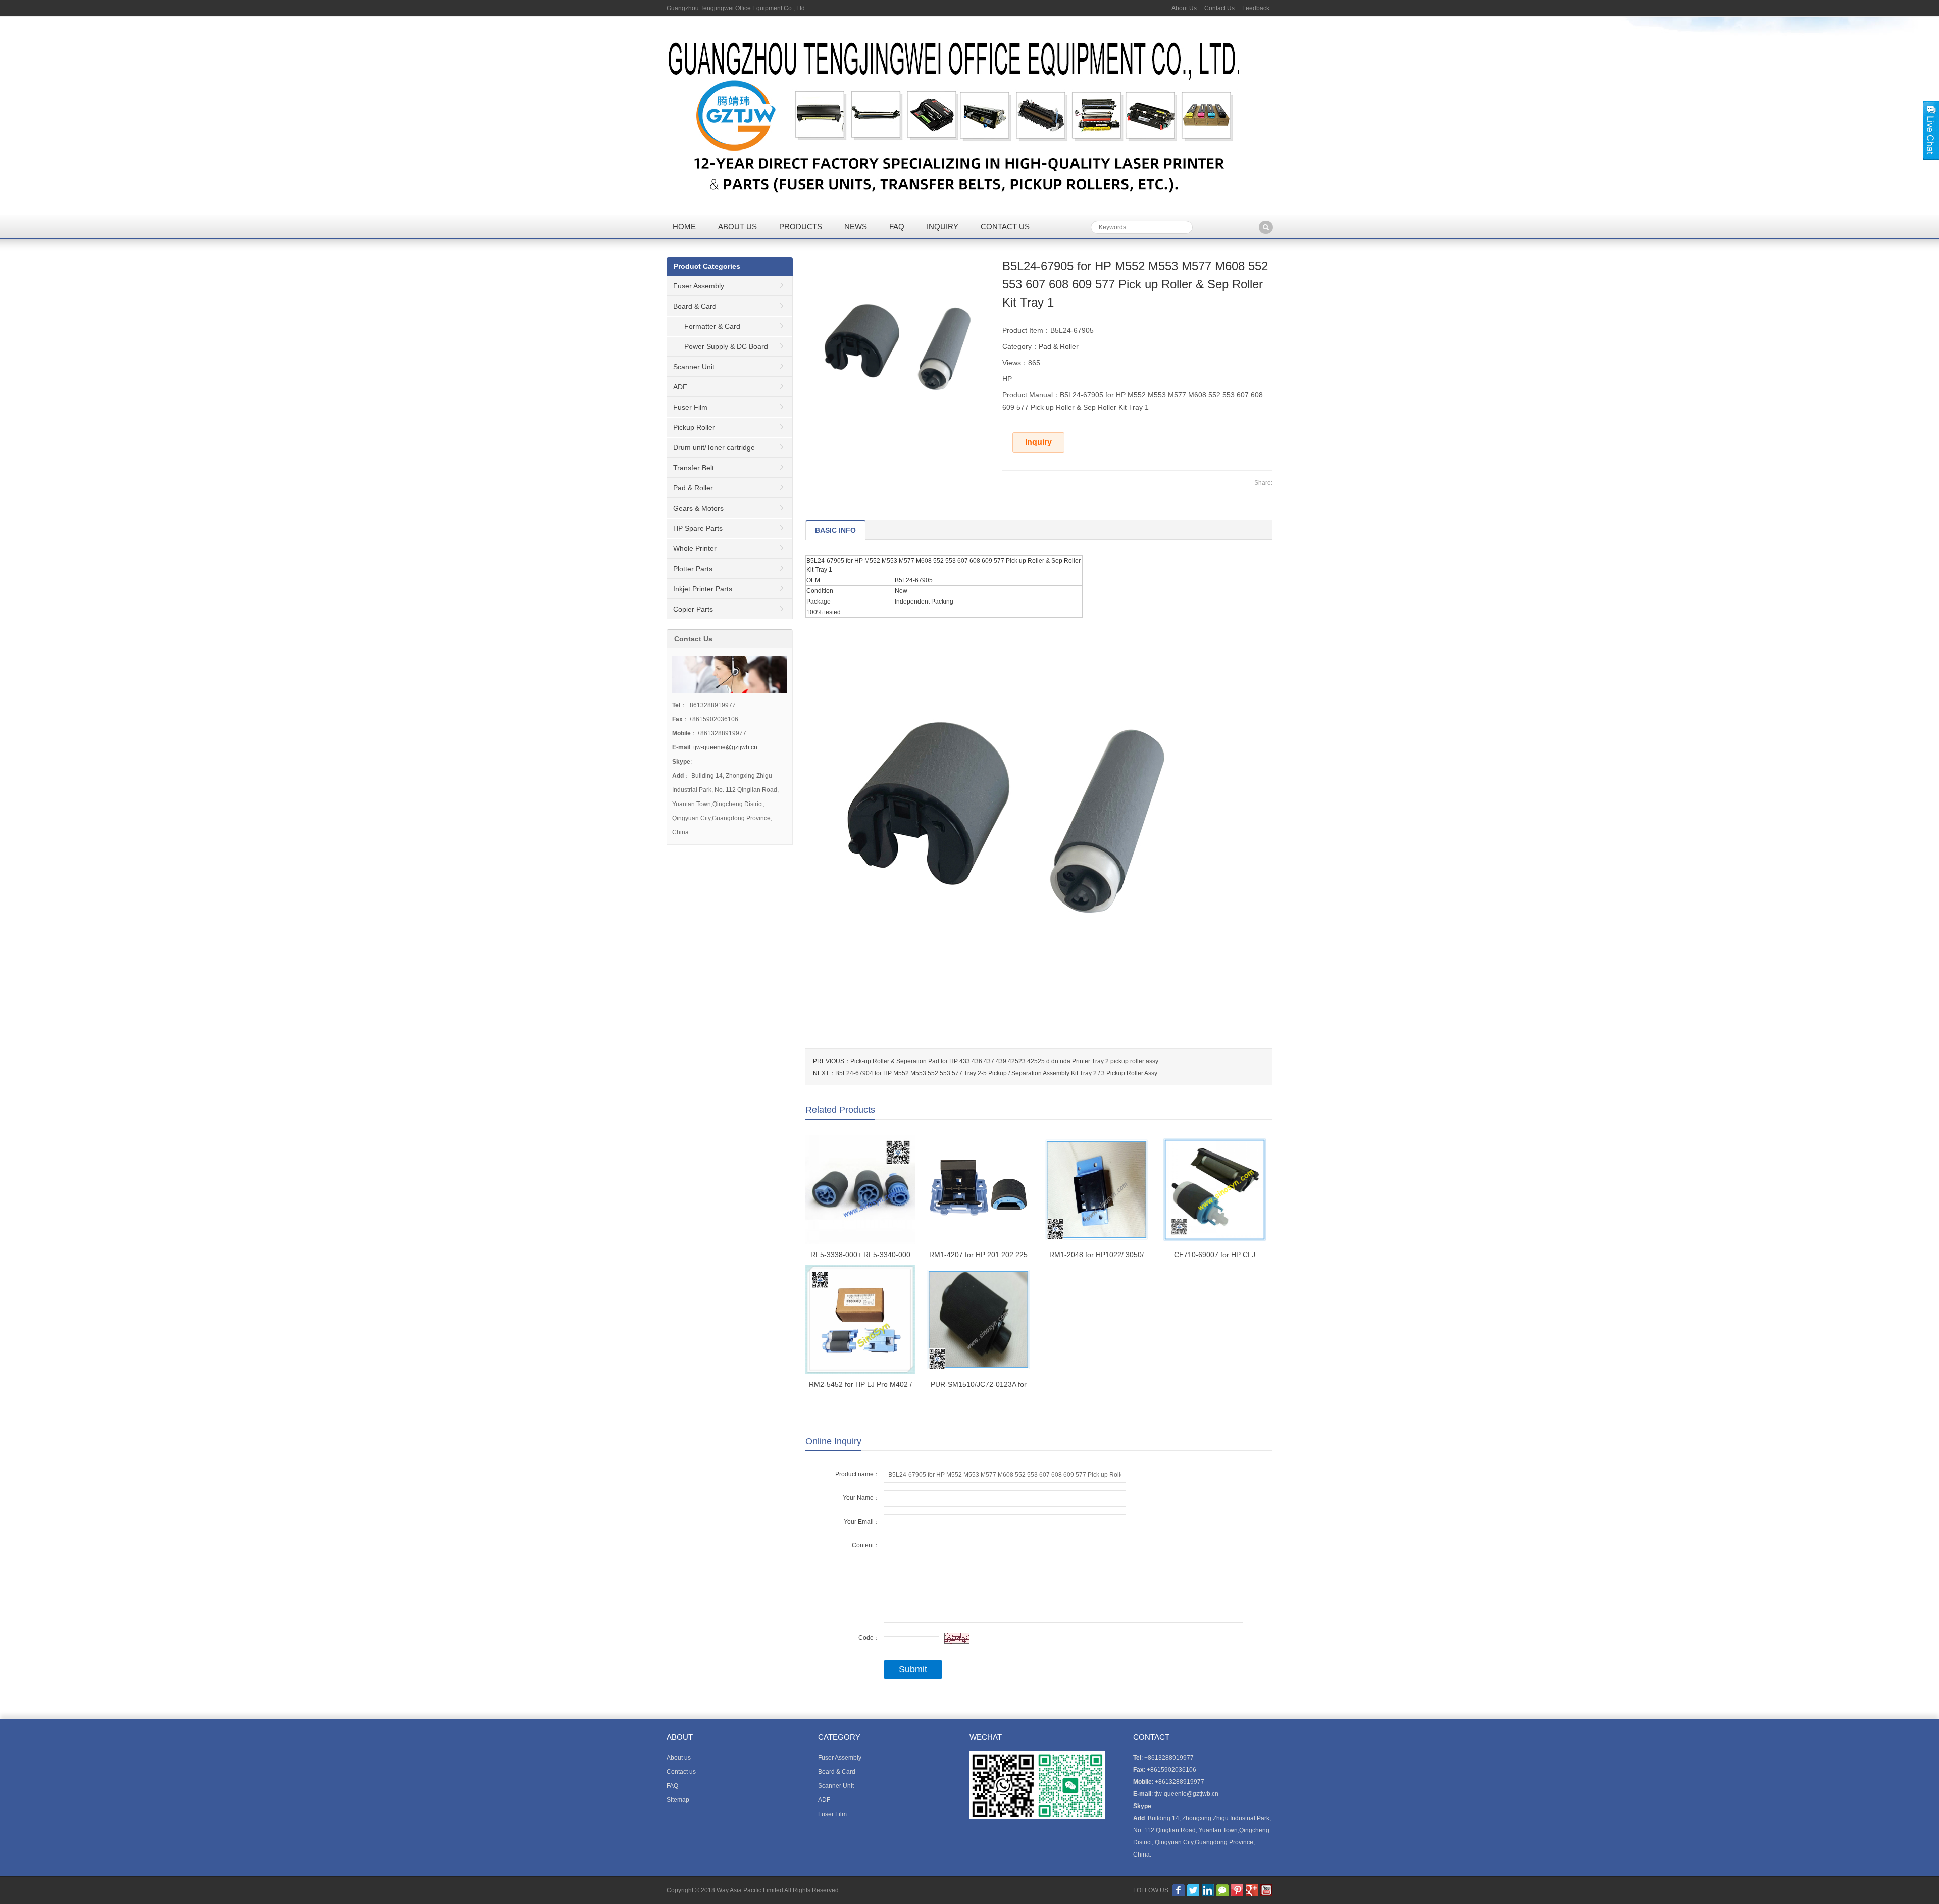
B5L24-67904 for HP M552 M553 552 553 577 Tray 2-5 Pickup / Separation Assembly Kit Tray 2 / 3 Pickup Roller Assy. (997, 1073)
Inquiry (942, 227)
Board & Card (695, 306)
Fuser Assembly (699, 286)
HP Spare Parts (698, 528)
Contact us (1005, 227)
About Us (1184, 8)
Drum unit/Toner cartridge (714, 447)
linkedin (1208, 1890)
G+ (1252, 1890)
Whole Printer (695, 548)
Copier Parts (693, 609)
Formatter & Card (712, 326)
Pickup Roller (694, 427)
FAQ (897, 227)
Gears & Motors (698, 508)
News (856, 227)
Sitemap (678, 1800)
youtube (1266, 1890)
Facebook (1179, 1890)
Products (801, 227)
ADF (680, 387)
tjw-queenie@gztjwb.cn (725, 747)
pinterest (1237, 1890)
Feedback (1256, 8)
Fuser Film (690, 407)
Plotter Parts (693, 569)
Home (684, 227)
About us (737, 227)
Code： (869, 1638)
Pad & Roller (1059, 346)
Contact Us (1219, 8)
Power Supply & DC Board (726, 346)
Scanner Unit (694, 367)
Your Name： (861, 1498)
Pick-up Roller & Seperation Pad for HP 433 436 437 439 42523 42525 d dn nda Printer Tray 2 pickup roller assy (1004, 1061)
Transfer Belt (694, 468)
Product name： (857, 1474)
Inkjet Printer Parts (703, 589)
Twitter (1193, 1890)
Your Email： (862, 1522)
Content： (866, 1545)
